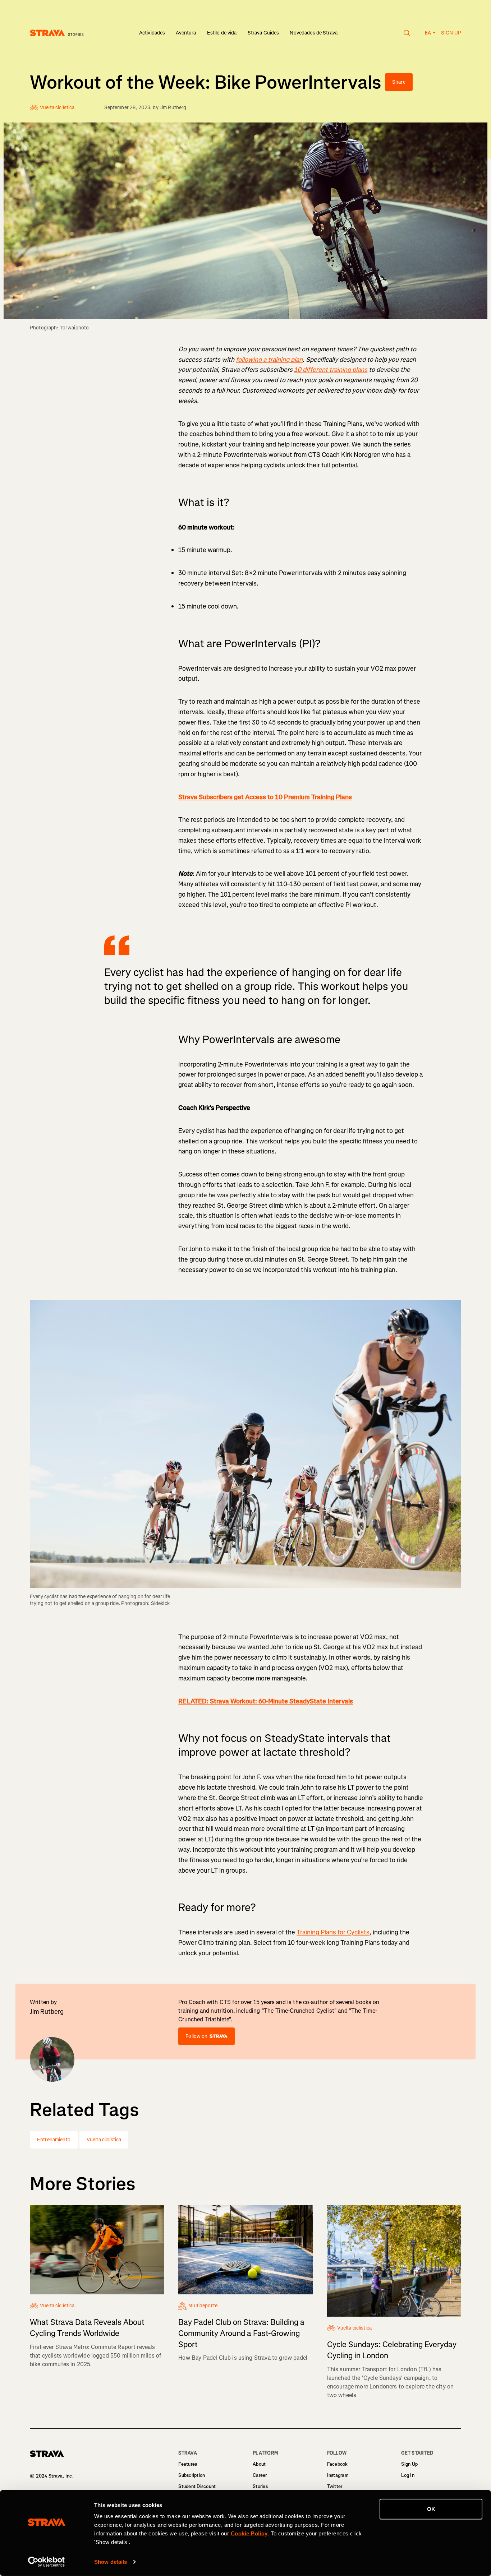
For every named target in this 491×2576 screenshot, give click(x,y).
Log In (408, 2475)
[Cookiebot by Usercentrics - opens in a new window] (47, 2562)
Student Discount (197, 2486)
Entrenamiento (54, 2140)
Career (260, 2475)
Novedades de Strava (314, 33)
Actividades (152, 33)
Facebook (338, 2464)
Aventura (186, 33)
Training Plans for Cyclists (333, 1932)
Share (399, 82)
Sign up (451, 33)
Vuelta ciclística (104, 2140)
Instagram (338, 2475)
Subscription (192, 2475)
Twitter (335, 2486)
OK (431, 2509)
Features (188, 2464)
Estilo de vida (222, 33)
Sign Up (409, 2464)
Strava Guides (263, 33)
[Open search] (407, 33)
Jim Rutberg (173, 108)
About (259, 2464)
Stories (260, 2486)
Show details (111, 2562)
